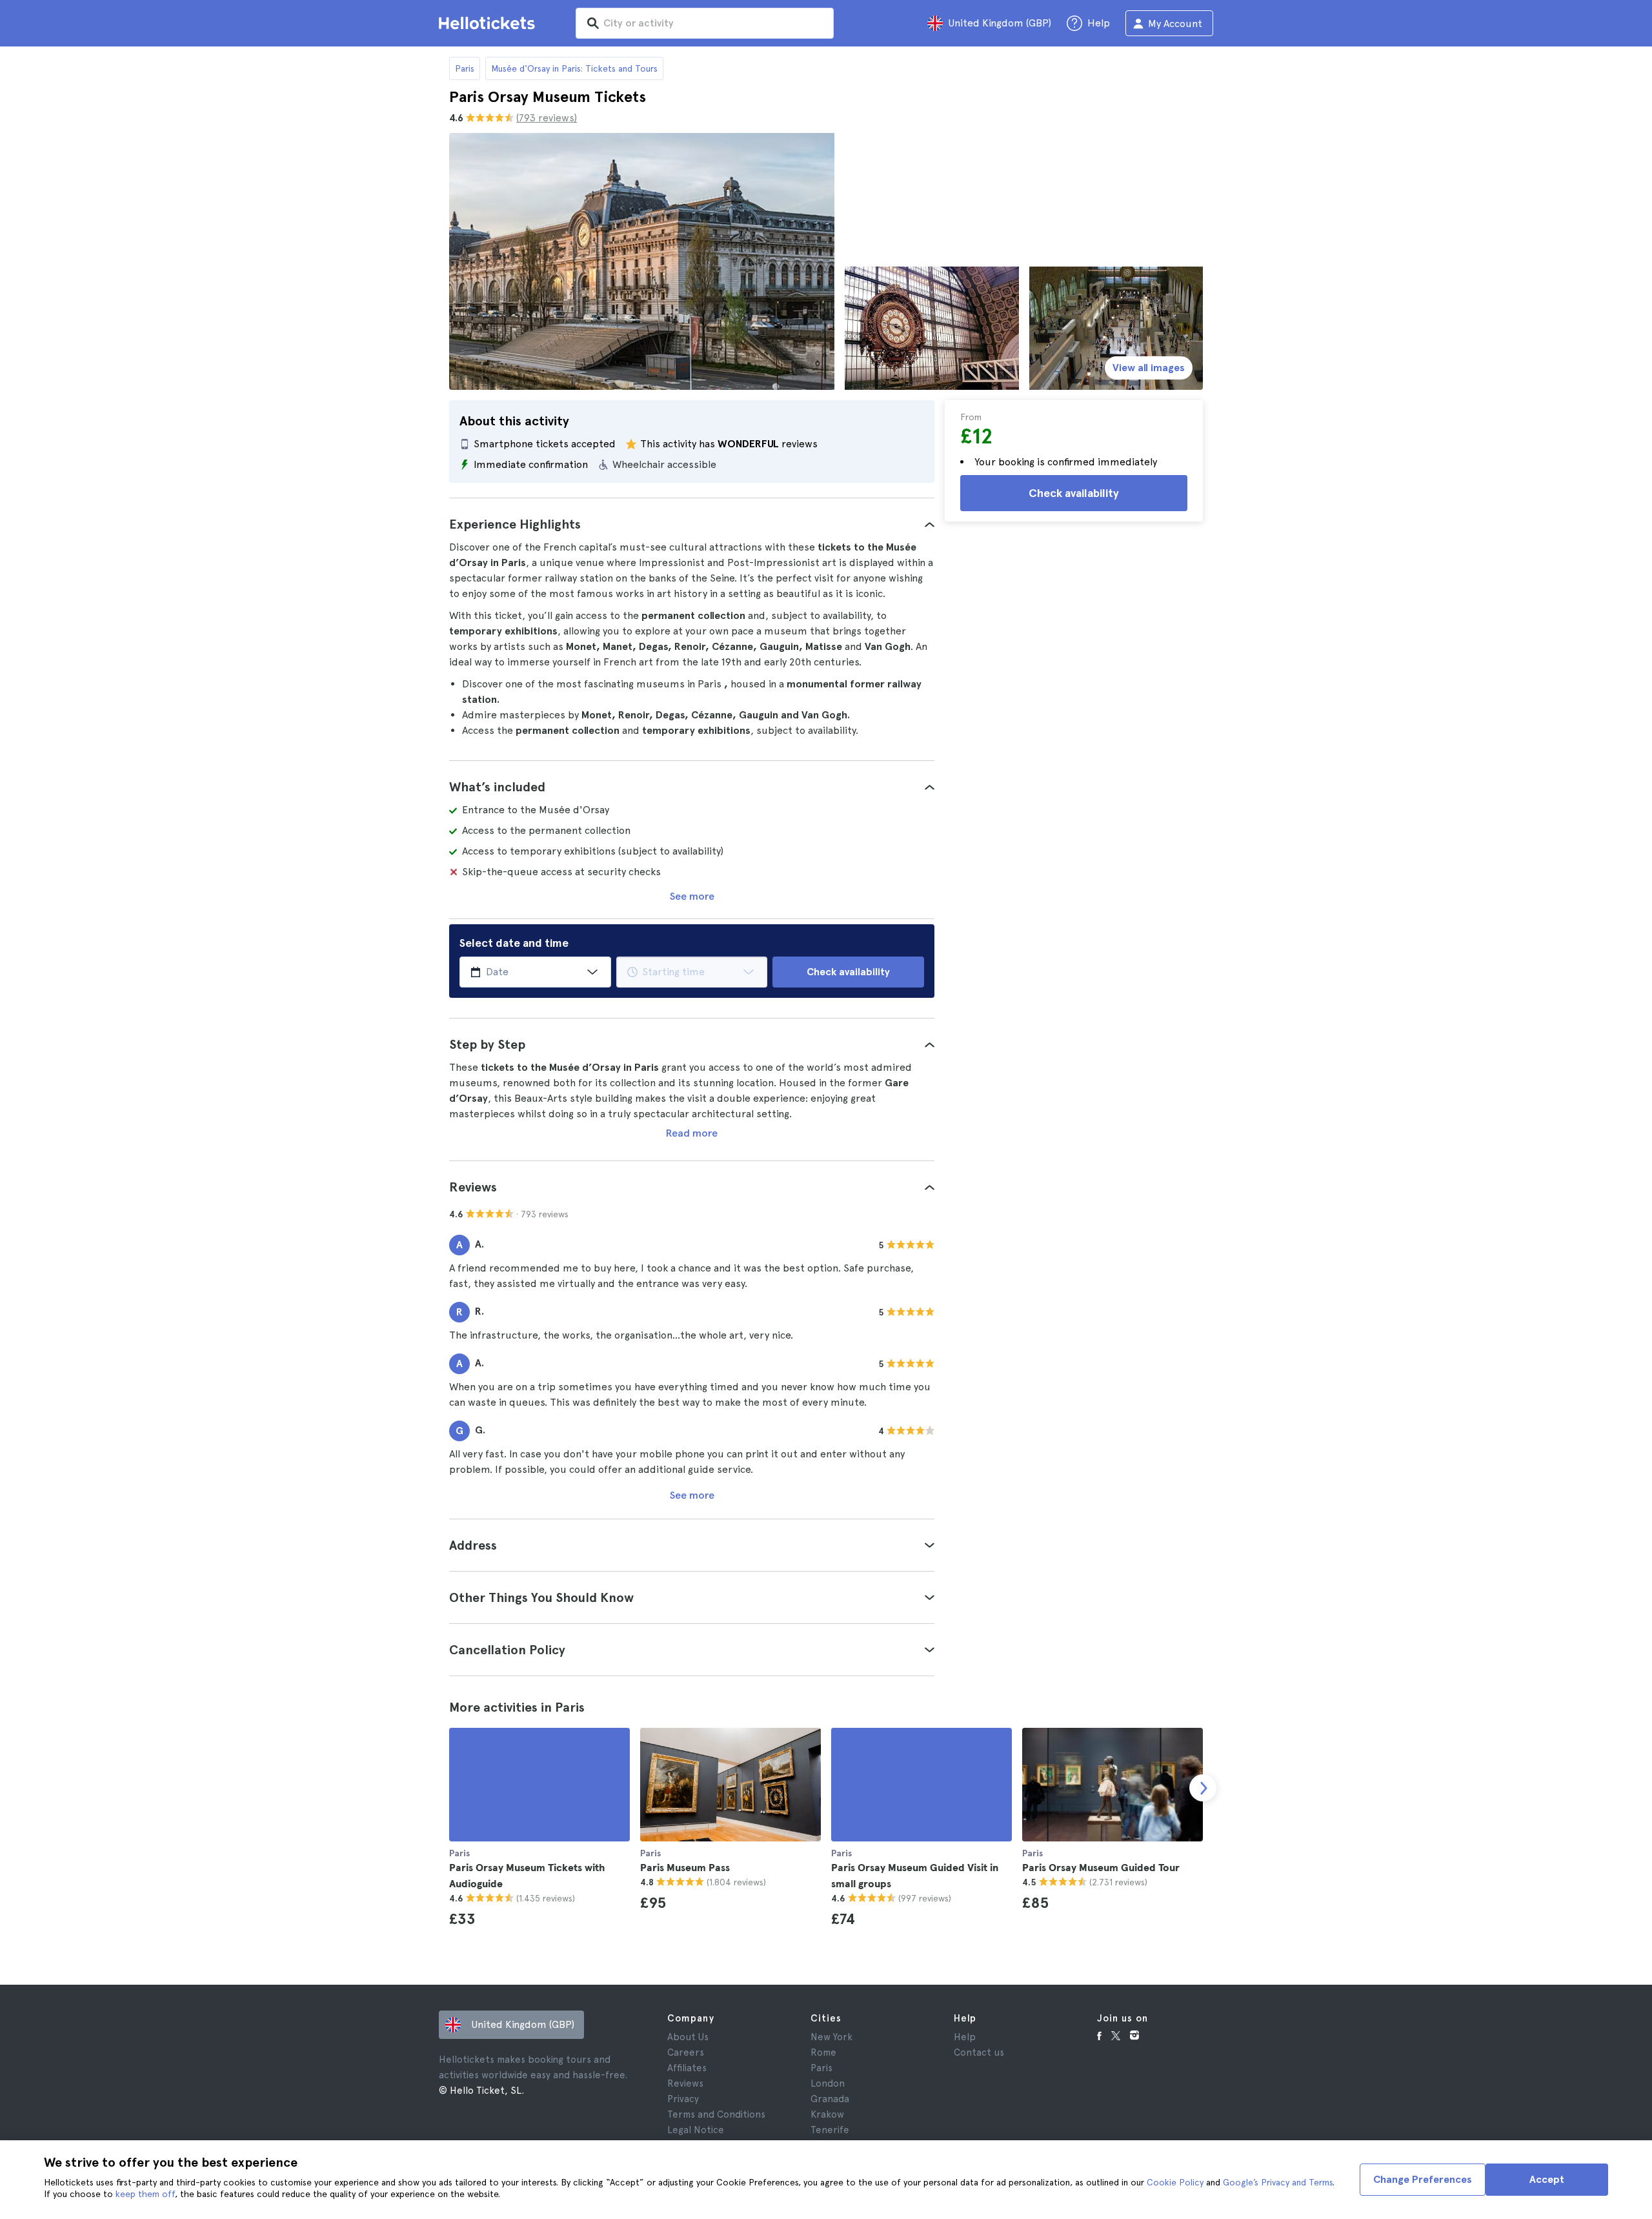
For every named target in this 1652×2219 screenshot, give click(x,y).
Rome (823, 2052)
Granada (830, 2099)
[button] (692, 524)
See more (692, 896)
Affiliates (687, 2068)
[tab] (692, 524)
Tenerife (830, 2130)
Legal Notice (696, 2130)
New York (831, 2037)
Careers (686, 2052)
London (828, 2083)
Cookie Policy (1175, 2182)
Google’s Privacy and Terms (1278, 2182)
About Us (688, 2037)
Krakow (827, 2114)
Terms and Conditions (716, 2114)
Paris (465, 68)
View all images (1149, 368)
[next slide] (1203, 1788)
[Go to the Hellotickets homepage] (489, 23)
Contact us (979, 2052)
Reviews (685, 2083)
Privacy (683, 2099)
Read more (692, 1133)
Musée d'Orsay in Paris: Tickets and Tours (574, 68)
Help (965, 2037)
